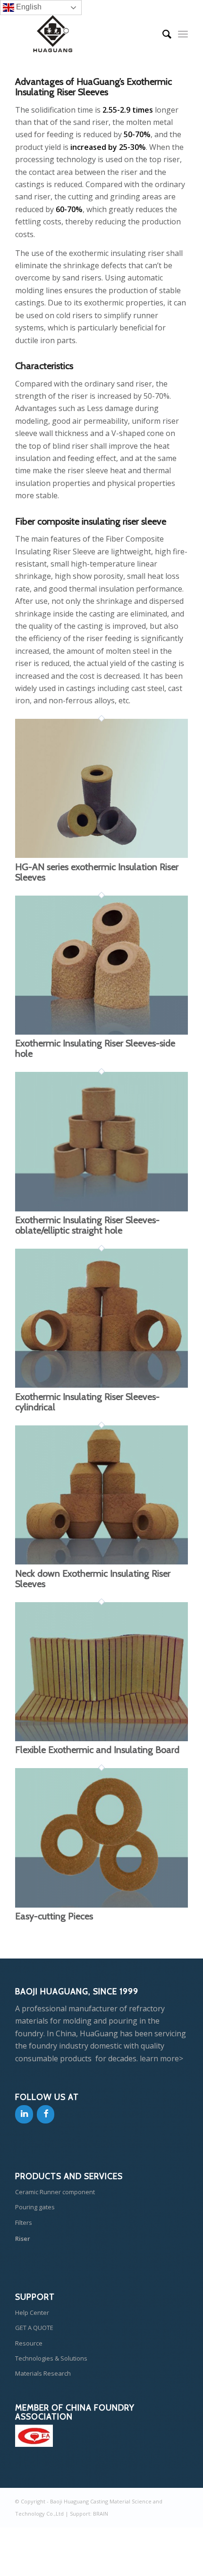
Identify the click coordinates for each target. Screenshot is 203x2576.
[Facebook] (46, 2114)
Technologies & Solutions (51, 2358)
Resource (29, 2343)
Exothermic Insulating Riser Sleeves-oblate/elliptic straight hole (87, 1225)
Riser (23, 2239)
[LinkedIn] (24, 2114)
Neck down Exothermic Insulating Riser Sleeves (93, 1579)
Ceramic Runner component (55, 2192)
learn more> (161, 2058)
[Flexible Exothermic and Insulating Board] (101, 1738)
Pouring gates (35, 2207)
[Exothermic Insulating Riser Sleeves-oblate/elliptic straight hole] (101, 1209)
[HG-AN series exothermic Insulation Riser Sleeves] (101, 855)
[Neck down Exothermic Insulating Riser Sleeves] (101, 1562)
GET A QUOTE (34, 2328)
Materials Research (43, 2373)
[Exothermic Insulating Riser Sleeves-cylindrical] (101, 1385)
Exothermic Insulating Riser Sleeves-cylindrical (87, 1402)
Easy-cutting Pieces (54, 1916)
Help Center (32, 2313)
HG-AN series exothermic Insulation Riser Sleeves (97, 872)
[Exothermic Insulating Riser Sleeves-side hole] (101, 1032)
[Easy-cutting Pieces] (101, 1905)
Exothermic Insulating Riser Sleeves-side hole (95, 1048)
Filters (24, 2222)
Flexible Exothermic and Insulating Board (97, 1750)
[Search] (162, 34)
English (28, 7)
